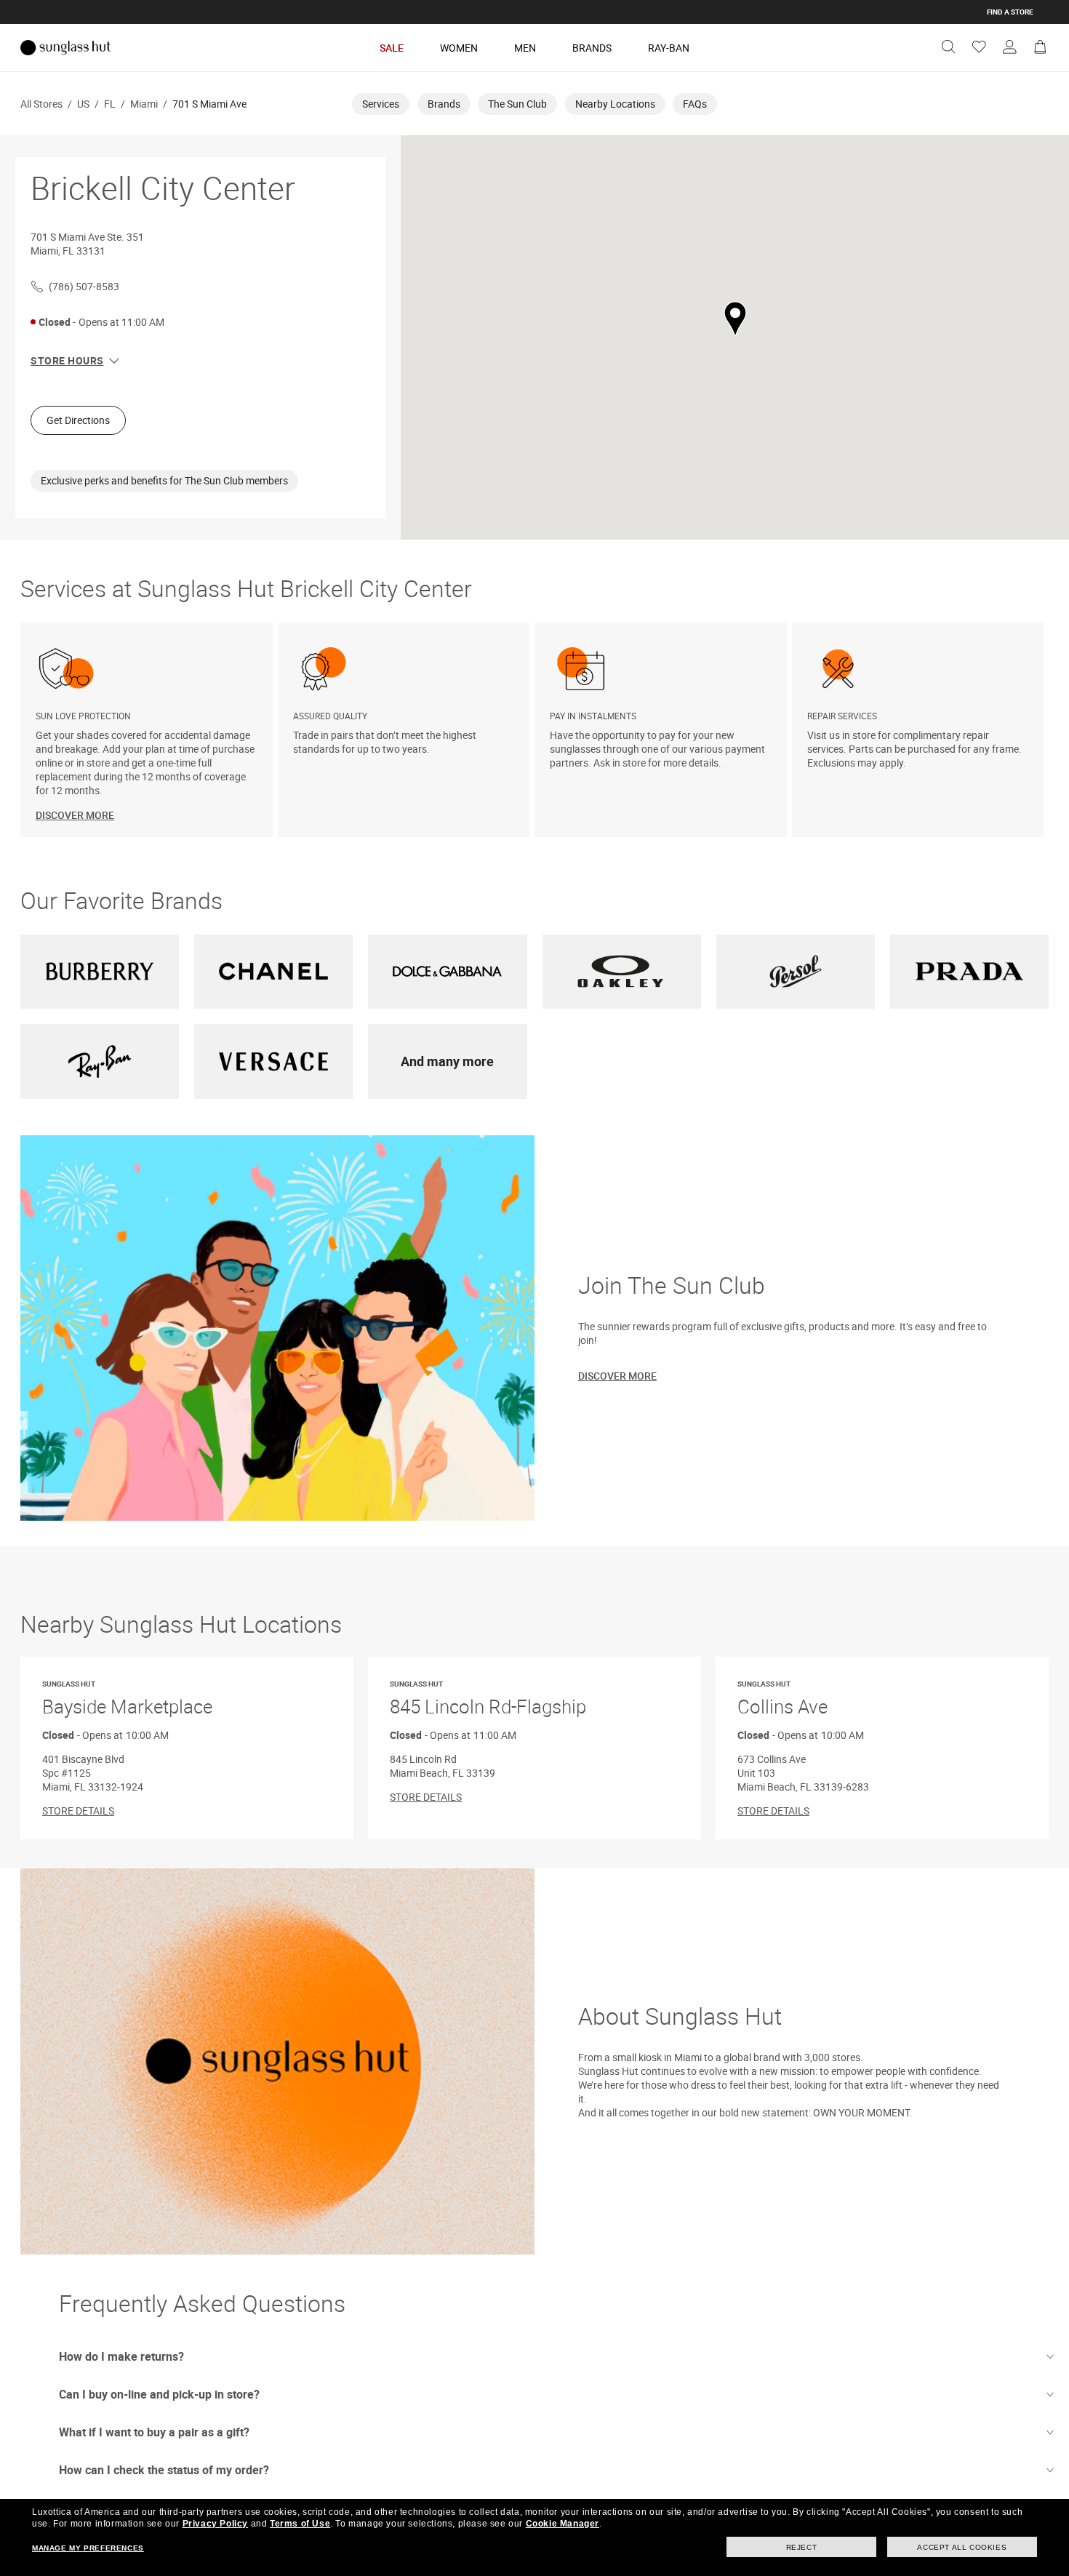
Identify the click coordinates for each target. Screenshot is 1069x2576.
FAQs (695, 104)
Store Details (78, 1811)
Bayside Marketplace (127, 1699)
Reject (802, 2547)
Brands (592, 48)
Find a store (1010, 12)
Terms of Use (300, 2524)
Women (459, 48)
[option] (149, 730)
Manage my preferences (88, 2548)
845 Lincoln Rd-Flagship (488, 1699)
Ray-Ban (669, 48)
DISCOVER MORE (75, 815)
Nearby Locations (615, 104)
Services (381, 104)
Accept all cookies (962, 2547)
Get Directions (78, 420)
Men (525, 48)
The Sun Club (517, 104)
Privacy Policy (215, 2524)
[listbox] (534, 730)
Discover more (617, 1376)
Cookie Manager (562, 2524)
